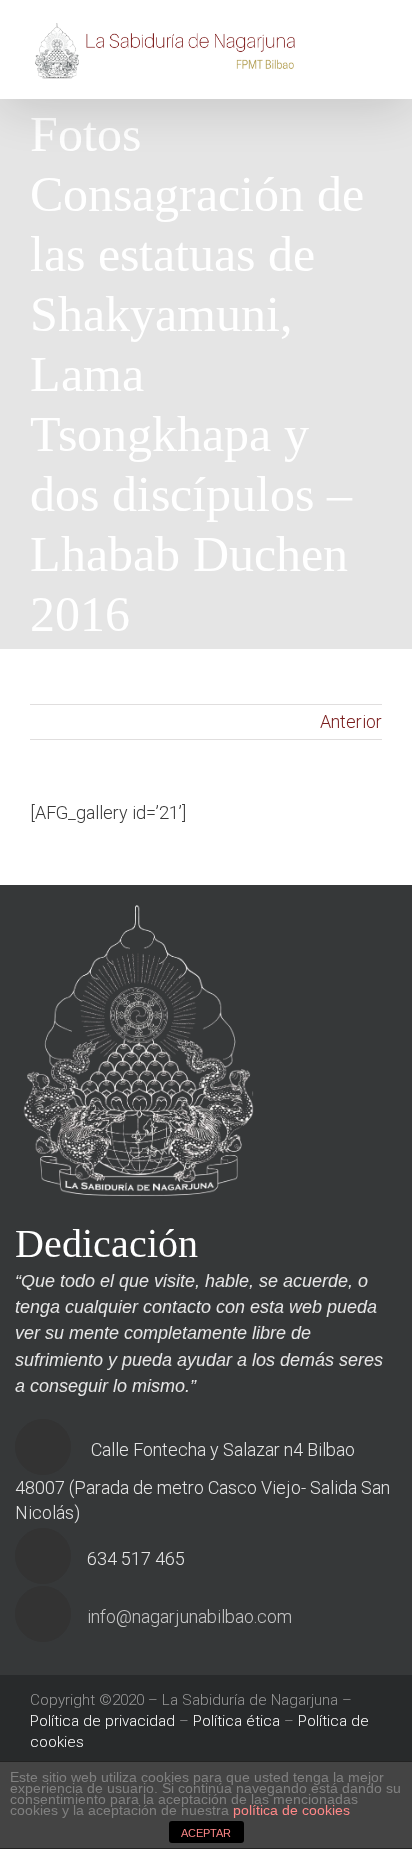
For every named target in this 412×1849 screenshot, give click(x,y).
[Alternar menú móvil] (374, 42)
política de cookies (291, 1810)
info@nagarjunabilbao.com (189, 1616)
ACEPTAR (206, 1833)
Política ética (236, 1721)
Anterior (351, 721)
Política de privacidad (102, 1721)
